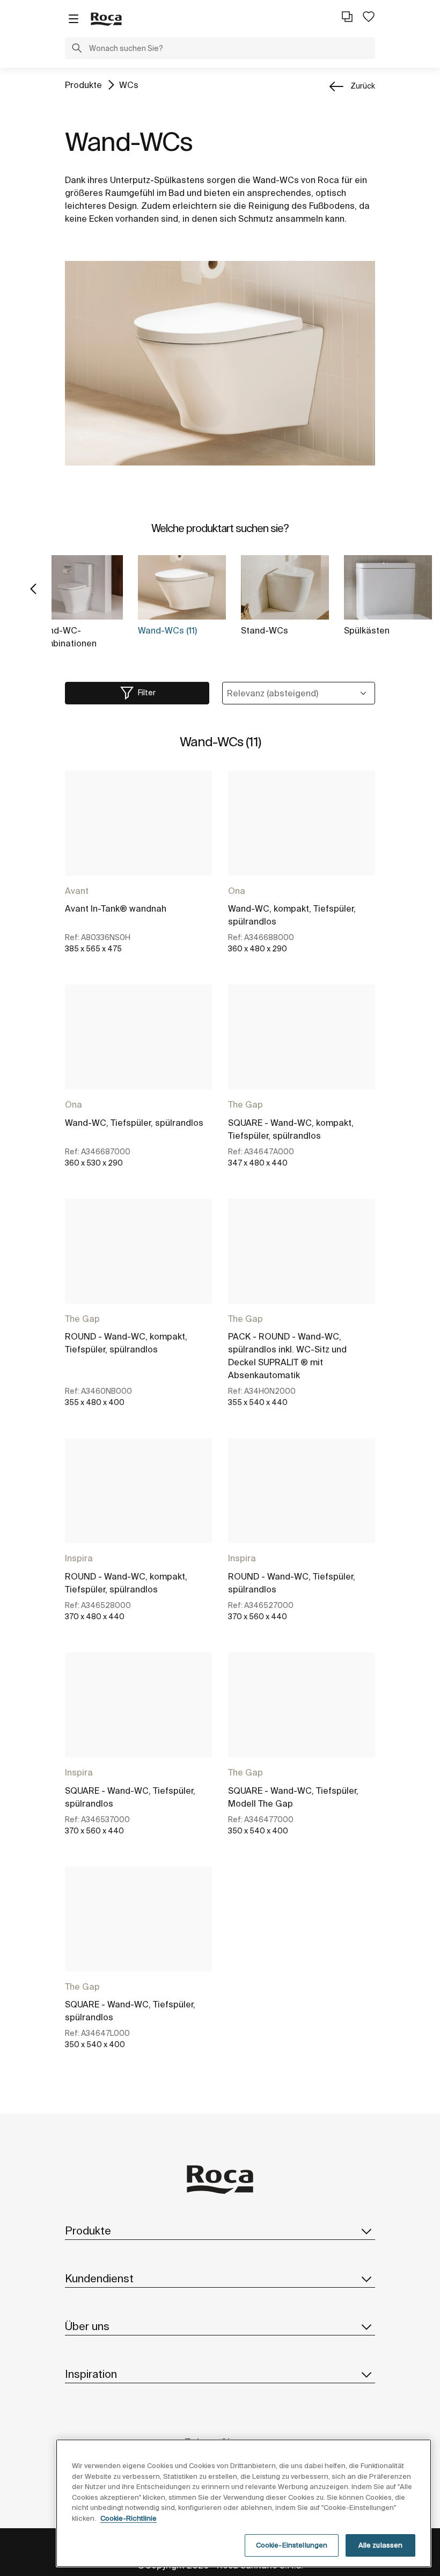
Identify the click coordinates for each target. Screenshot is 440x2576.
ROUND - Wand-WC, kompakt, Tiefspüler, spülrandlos (126, 1343)
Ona (237, 891)
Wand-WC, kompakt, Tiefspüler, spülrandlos (292, 915)
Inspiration (91, 2374)
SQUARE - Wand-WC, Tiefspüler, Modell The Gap (293, 1797)
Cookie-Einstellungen (292, 2545)
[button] (77, 49)
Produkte (83, 85)
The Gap (245, 1104)
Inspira (79, 1558)
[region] (244, 2503)
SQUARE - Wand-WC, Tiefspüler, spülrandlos (130, 1797)
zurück (363, 86)
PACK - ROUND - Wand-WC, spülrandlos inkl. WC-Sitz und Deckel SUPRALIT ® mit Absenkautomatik (287, 1356)
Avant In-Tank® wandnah (116, 908)
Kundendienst (99, 2278)
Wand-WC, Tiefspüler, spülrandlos (134, 1123)
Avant (77, 891)
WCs (129, 85)
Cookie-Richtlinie (129, 2518)
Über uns (87, 2326)
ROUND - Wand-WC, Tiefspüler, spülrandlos (292, 1583)
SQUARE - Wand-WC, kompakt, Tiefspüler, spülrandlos (291, 1129)
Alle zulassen (381, 2545)
